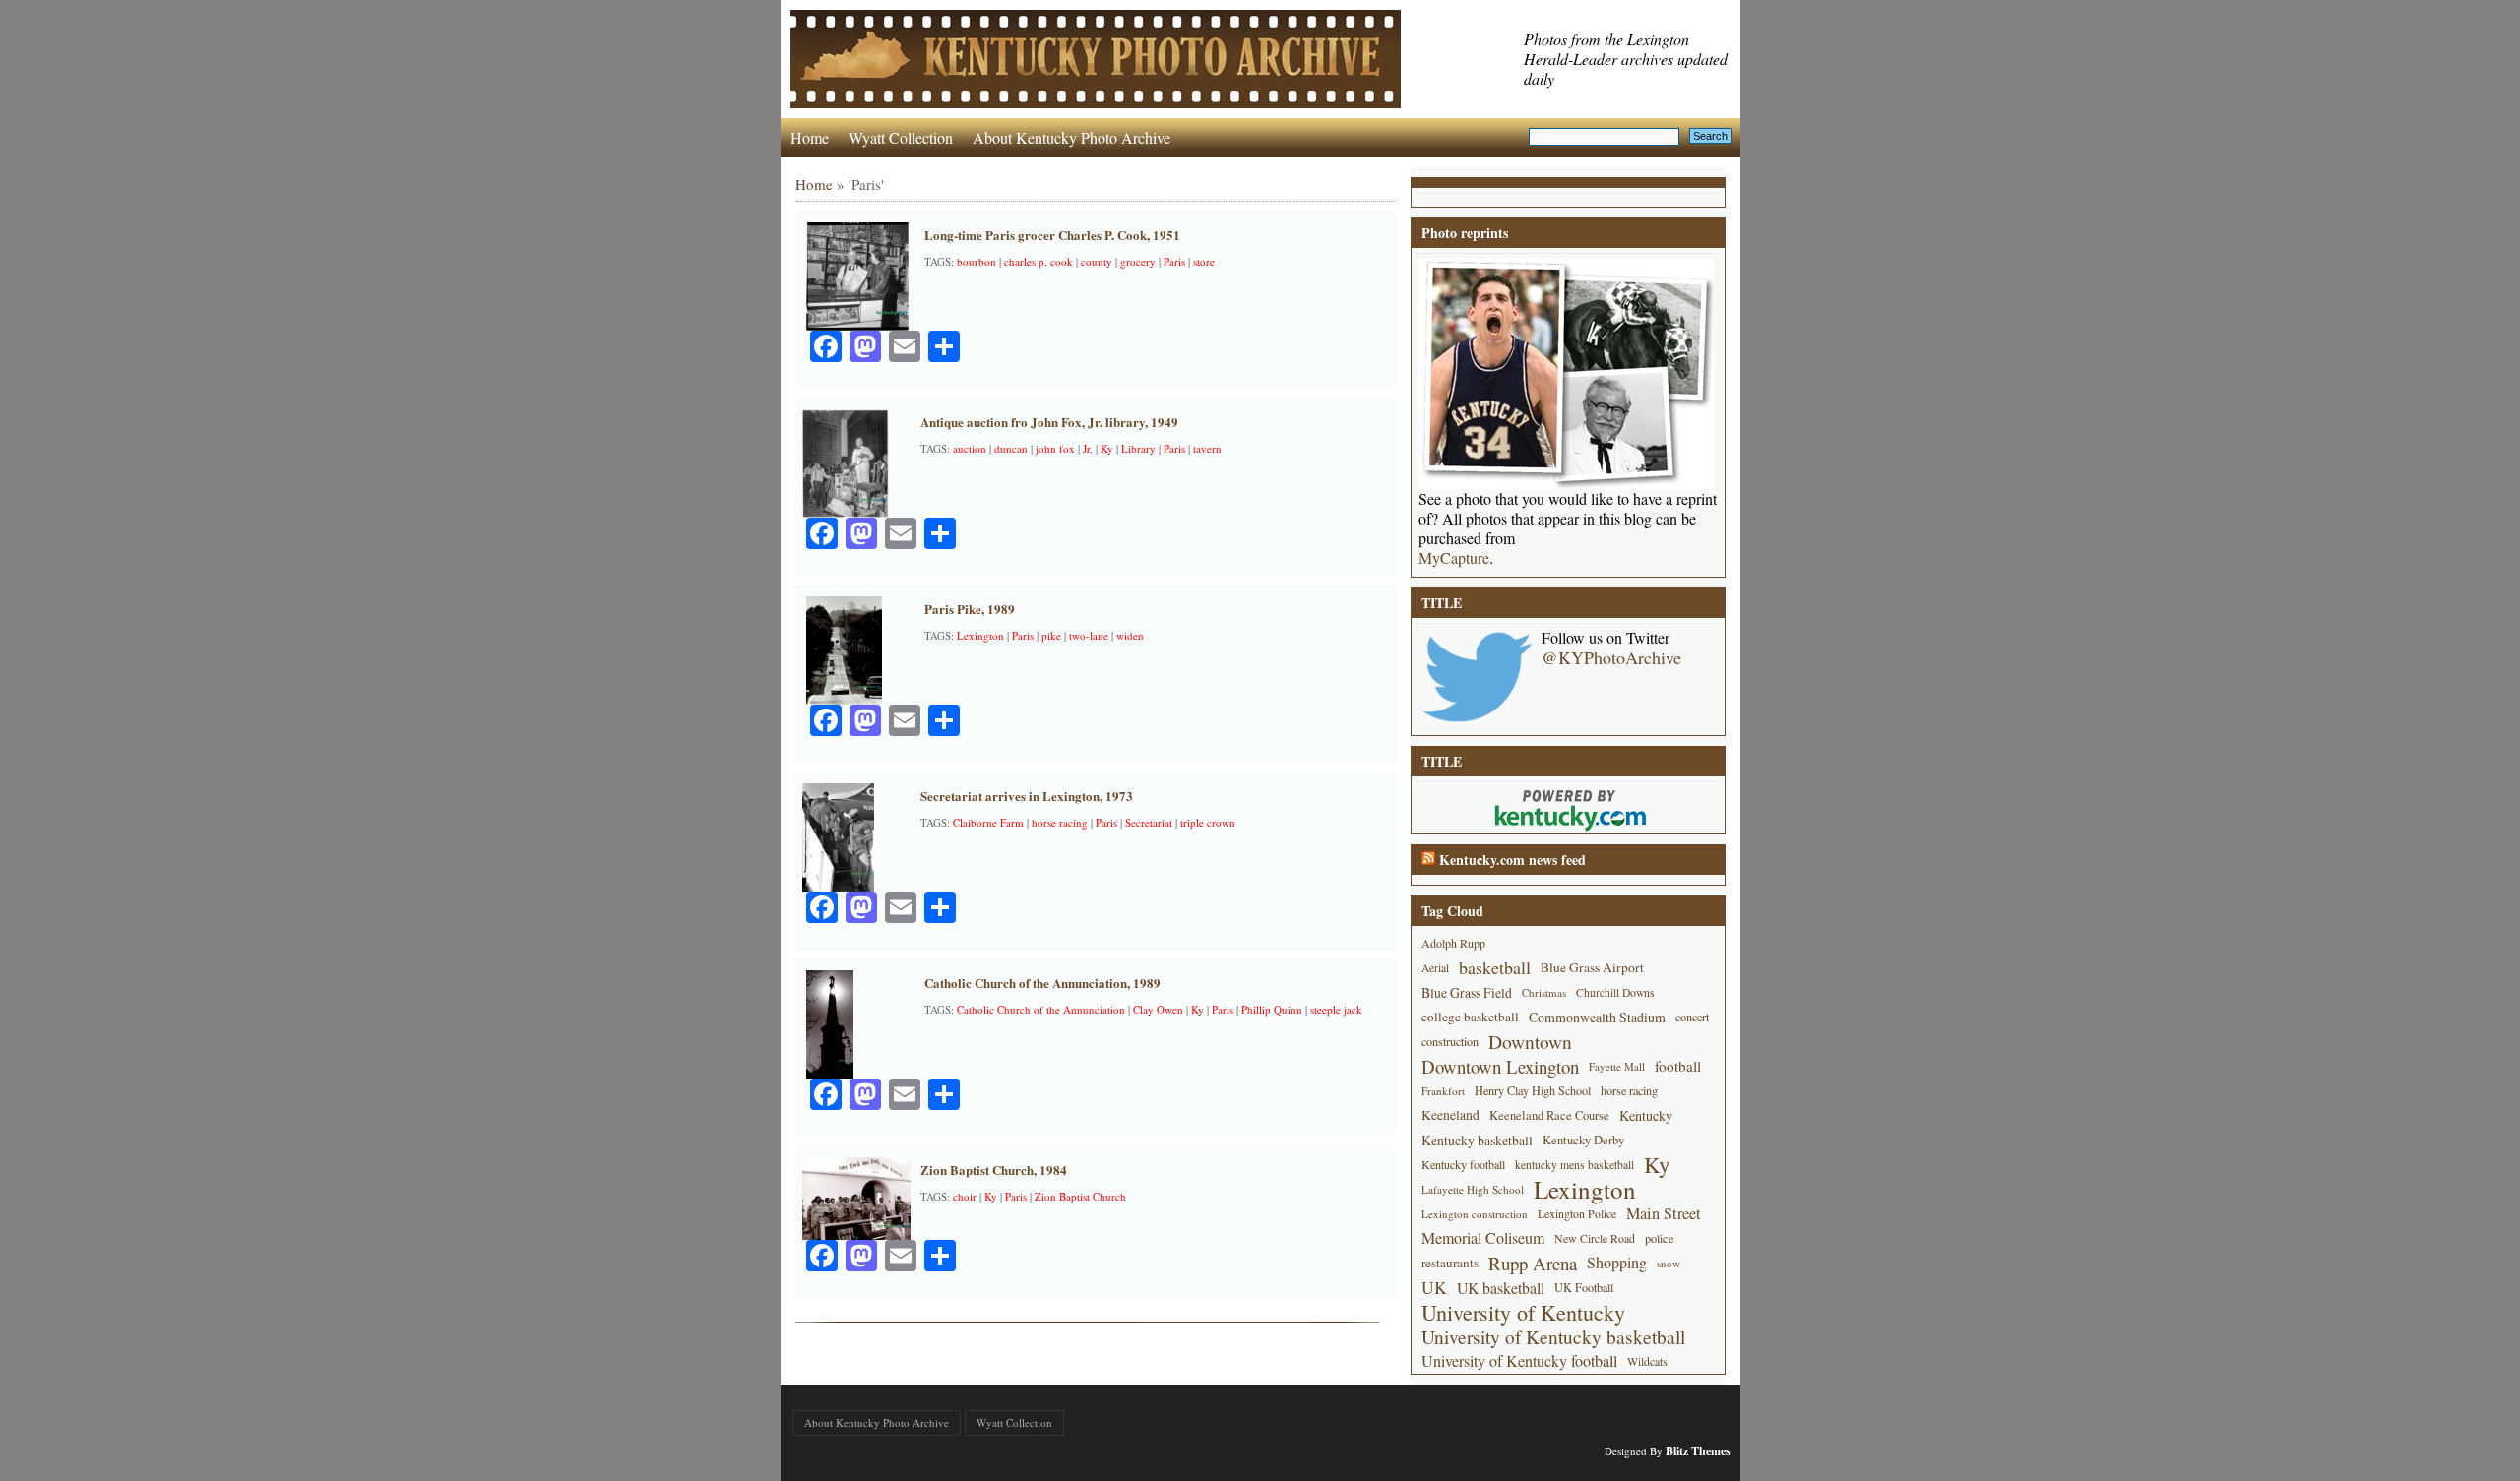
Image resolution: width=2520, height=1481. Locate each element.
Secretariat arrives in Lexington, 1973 (1027, 796)
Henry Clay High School (1533, 1090)
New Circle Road (1595, 1238)
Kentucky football (1463, 1164)
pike (1051, 635)
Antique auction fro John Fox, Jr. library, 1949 (1049, 422)
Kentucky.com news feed (1512, 860)
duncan (1011, 448)
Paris (1174, 261)
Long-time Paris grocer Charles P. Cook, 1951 (1052, 235)
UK (1434, 1288)
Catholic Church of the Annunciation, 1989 (1042, 983)
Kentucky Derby (1583, 1140)
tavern (1207, 448)
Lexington (980, 635)
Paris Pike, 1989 (970, 609)
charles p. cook (1039, 261)
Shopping (1617, 1263)
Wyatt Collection (901, 137)
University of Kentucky (1523, 1312)
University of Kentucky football (1519, 1361)
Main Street (1664, 1213)
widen (1130, 635)
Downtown (1530, 1042)
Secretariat (1149, 822)
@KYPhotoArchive (1611, 657)
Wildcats (1647, 1361)
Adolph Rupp (1453, 943)
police (1660, 1238)
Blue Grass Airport (1592, 967)
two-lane (1089, 635)
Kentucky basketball (1477, 1140)
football (1678, 1066)
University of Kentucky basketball (1553, 1337)
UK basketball (1501, 1288)
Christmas (1544, 992)
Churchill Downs (1615, 992)
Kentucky (1646, 1115)
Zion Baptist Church (1080, 1196)
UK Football (1584, 1287)
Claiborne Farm (988, 822)
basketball (1495, 967)
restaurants (1450, 1263)
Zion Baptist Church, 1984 (994, 1170)
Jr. (1088, 448)
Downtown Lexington (1500, 1066)
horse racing (1060, 822)
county (1097, 261)
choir (965, 1196)
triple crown (1208, 822)
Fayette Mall (1617, 1066)
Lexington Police (1577, 1213)
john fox (1055, 448)
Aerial (1435, 968)
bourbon (976, 261)
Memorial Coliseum (1483, 1238)
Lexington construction (1475, 1214)
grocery (1138, 261)
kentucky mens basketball (1575, 1165)
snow (1669, 1263)
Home (810, 137)
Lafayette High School (1473, 1189)
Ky (1107, 448)
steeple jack (1336, 1009)
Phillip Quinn (1272, 1009)
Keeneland (1450, 1115)
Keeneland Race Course (1549, 1115)
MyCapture (1454, 558)
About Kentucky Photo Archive (1071, 137)
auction (970, 448)
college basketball (1470, 1017)
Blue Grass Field (1467, 992)
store (1204, 261)
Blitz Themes (1698, 1451)
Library (1138, 448)
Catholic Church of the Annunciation (1041, 1009)
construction (1450, 1041)
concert (1692, 1017)
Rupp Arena (1533, 1263)
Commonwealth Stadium (1597, 1017)
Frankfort (1443, 1091)
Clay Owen (1158, 1009)
